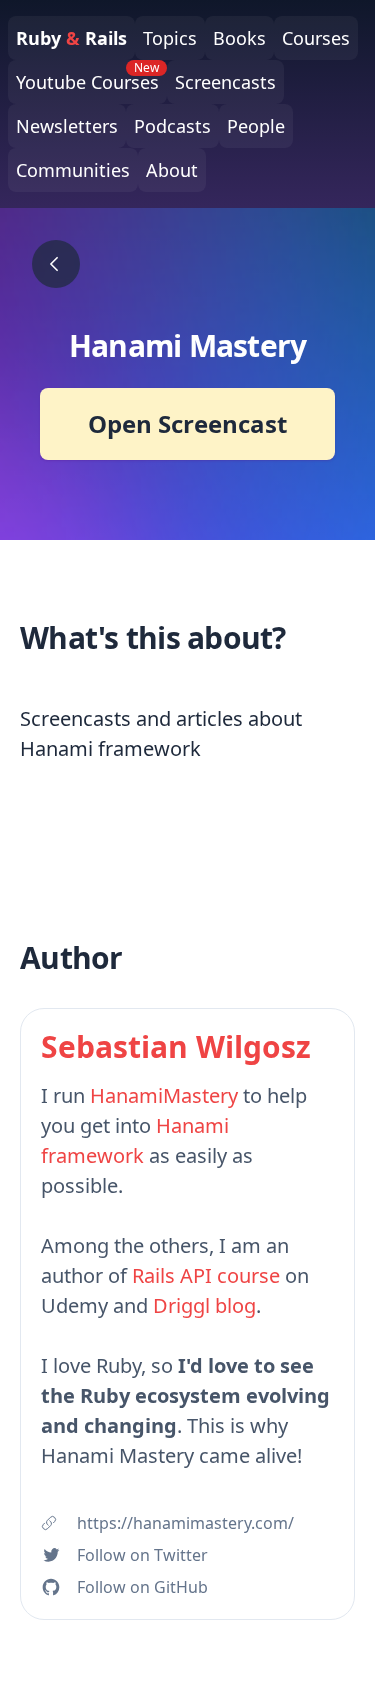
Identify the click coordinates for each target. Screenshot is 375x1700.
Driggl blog (204, 1305)
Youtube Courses (87, 77)
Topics (170, 38)
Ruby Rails (71, 38)
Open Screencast (187, 423)
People (256, 126)
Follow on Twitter (142, 1555)
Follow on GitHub (142, 1587)
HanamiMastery (164, 1095)
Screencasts (225, 82)
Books (239, 38)
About (172, 170)
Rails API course (206, 1275)
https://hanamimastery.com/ (185, 1523)
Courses (316, 38)
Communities (73, 170)
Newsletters (67, 126)
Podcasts (172, 126)
